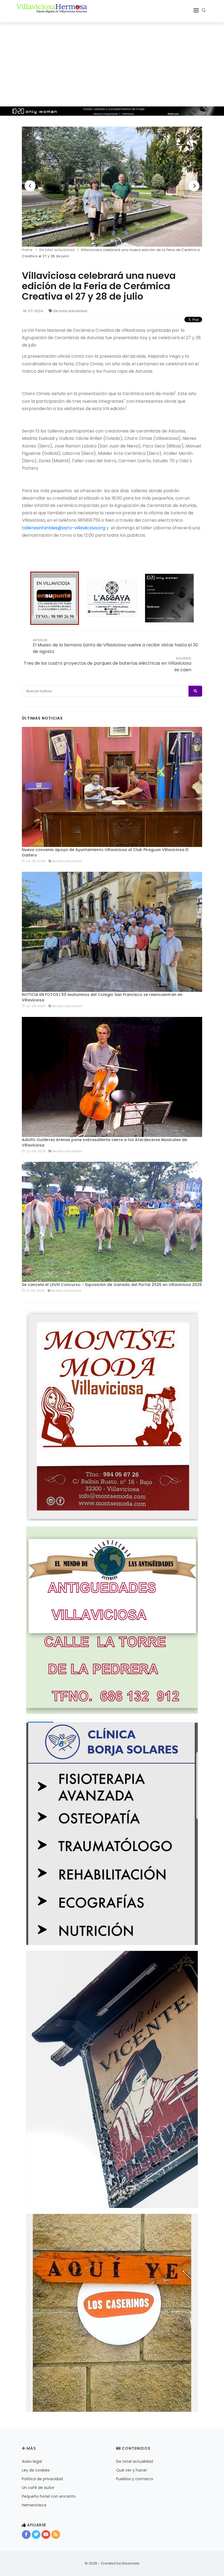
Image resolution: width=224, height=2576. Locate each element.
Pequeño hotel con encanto (49, 2496)
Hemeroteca (34, 2505)
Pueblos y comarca (135, 2479)
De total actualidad (70, 311)
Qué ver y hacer (132, 2470)
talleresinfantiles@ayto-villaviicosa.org (64, 528)
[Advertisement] (112, 63)
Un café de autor (38, 2488)
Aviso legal (32, 2461)
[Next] (194, 186)
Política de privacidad (42, 2479)
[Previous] (30, 186)
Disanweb (131, 2563)
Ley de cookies (36, 2470)
